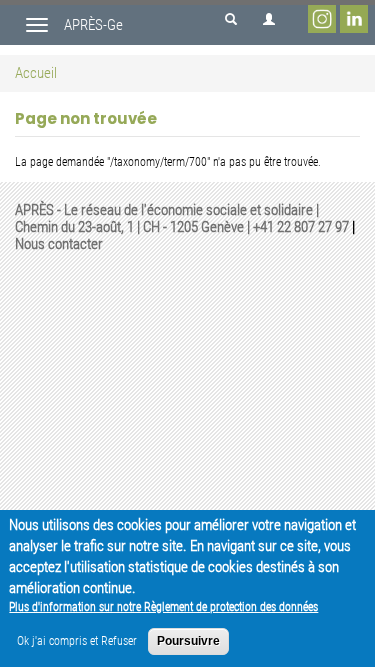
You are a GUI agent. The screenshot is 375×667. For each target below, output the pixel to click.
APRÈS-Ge (93, 25)
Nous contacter (59, 244)
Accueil (36, 73)
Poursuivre (188, 641)
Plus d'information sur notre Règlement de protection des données (163, 607)
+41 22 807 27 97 (301, 227)
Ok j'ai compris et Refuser (77, 641)
